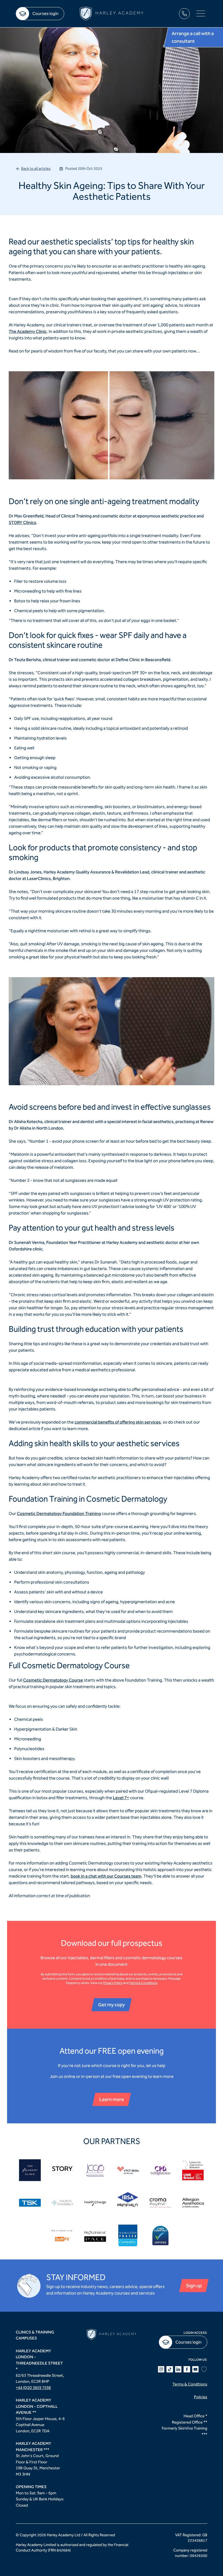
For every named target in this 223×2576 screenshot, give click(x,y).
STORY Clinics (22, 522)
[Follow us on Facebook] (187, 2369)
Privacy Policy (113, 1983)
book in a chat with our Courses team (106, 1876)
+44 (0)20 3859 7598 (33, 2388)
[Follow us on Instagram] (161, 2369)
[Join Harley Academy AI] (204, 2369)
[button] (201, 14)
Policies (201, 2397)
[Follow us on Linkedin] (178, 2369)
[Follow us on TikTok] (170, 2369)
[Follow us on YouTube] (196, 2369)
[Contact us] (184, 14)
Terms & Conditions (143, 1983)
